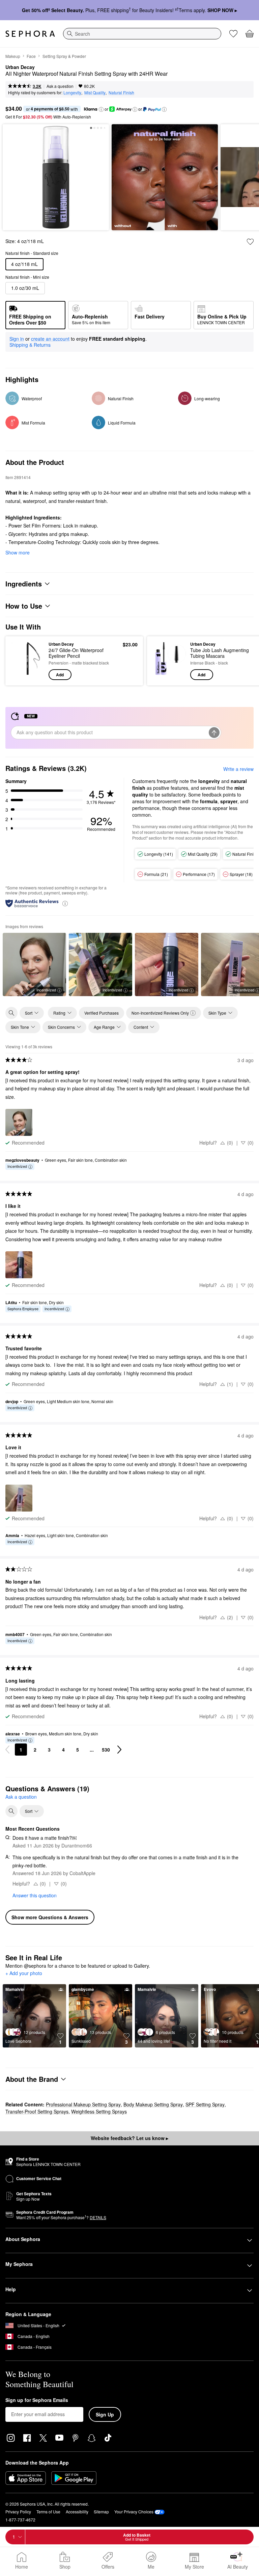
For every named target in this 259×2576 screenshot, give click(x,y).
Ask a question (60, 86)
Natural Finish (121, 92)
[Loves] (233, 34)
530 (106, 1750)
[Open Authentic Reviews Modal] (65, 903)
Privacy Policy (18, 2512)
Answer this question (35, 1895)
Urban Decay (20, 67)
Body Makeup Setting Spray (153, 2104)
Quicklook (21, 660)
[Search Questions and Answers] (11, 1811)
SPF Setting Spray (205, 2104)
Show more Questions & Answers (50, 1917)
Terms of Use (48, 2512)
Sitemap (101, 2512)
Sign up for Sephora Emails (37, 2400)
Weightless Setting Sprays (99, 2111)
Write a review (238, 769)
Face (31, 56)
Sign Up (105, 2414)
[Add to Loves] (250, 242)
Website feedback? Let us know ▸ (129, 2138)
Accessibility (77, 2512)
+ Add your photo (24, 1973)
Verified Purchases (102, 1013)
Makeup (13, 56)
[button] (101, 109)
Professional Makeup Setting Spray (83, 2104)
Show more (18, 552)
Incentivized (46, 990)
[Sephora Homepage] (30, 34)
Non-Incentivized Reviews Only (160, 1013)
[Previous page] (7, 1750)
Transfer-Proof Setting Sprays (37, 2111)
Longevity (72, 92)
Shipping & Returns (30, 345)
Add (60, 675)
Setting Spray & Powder (64, 56)
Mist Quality (95, 92)
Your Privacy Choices (134, 2512)
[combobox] (142, 34)
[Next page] (119, 1750)
